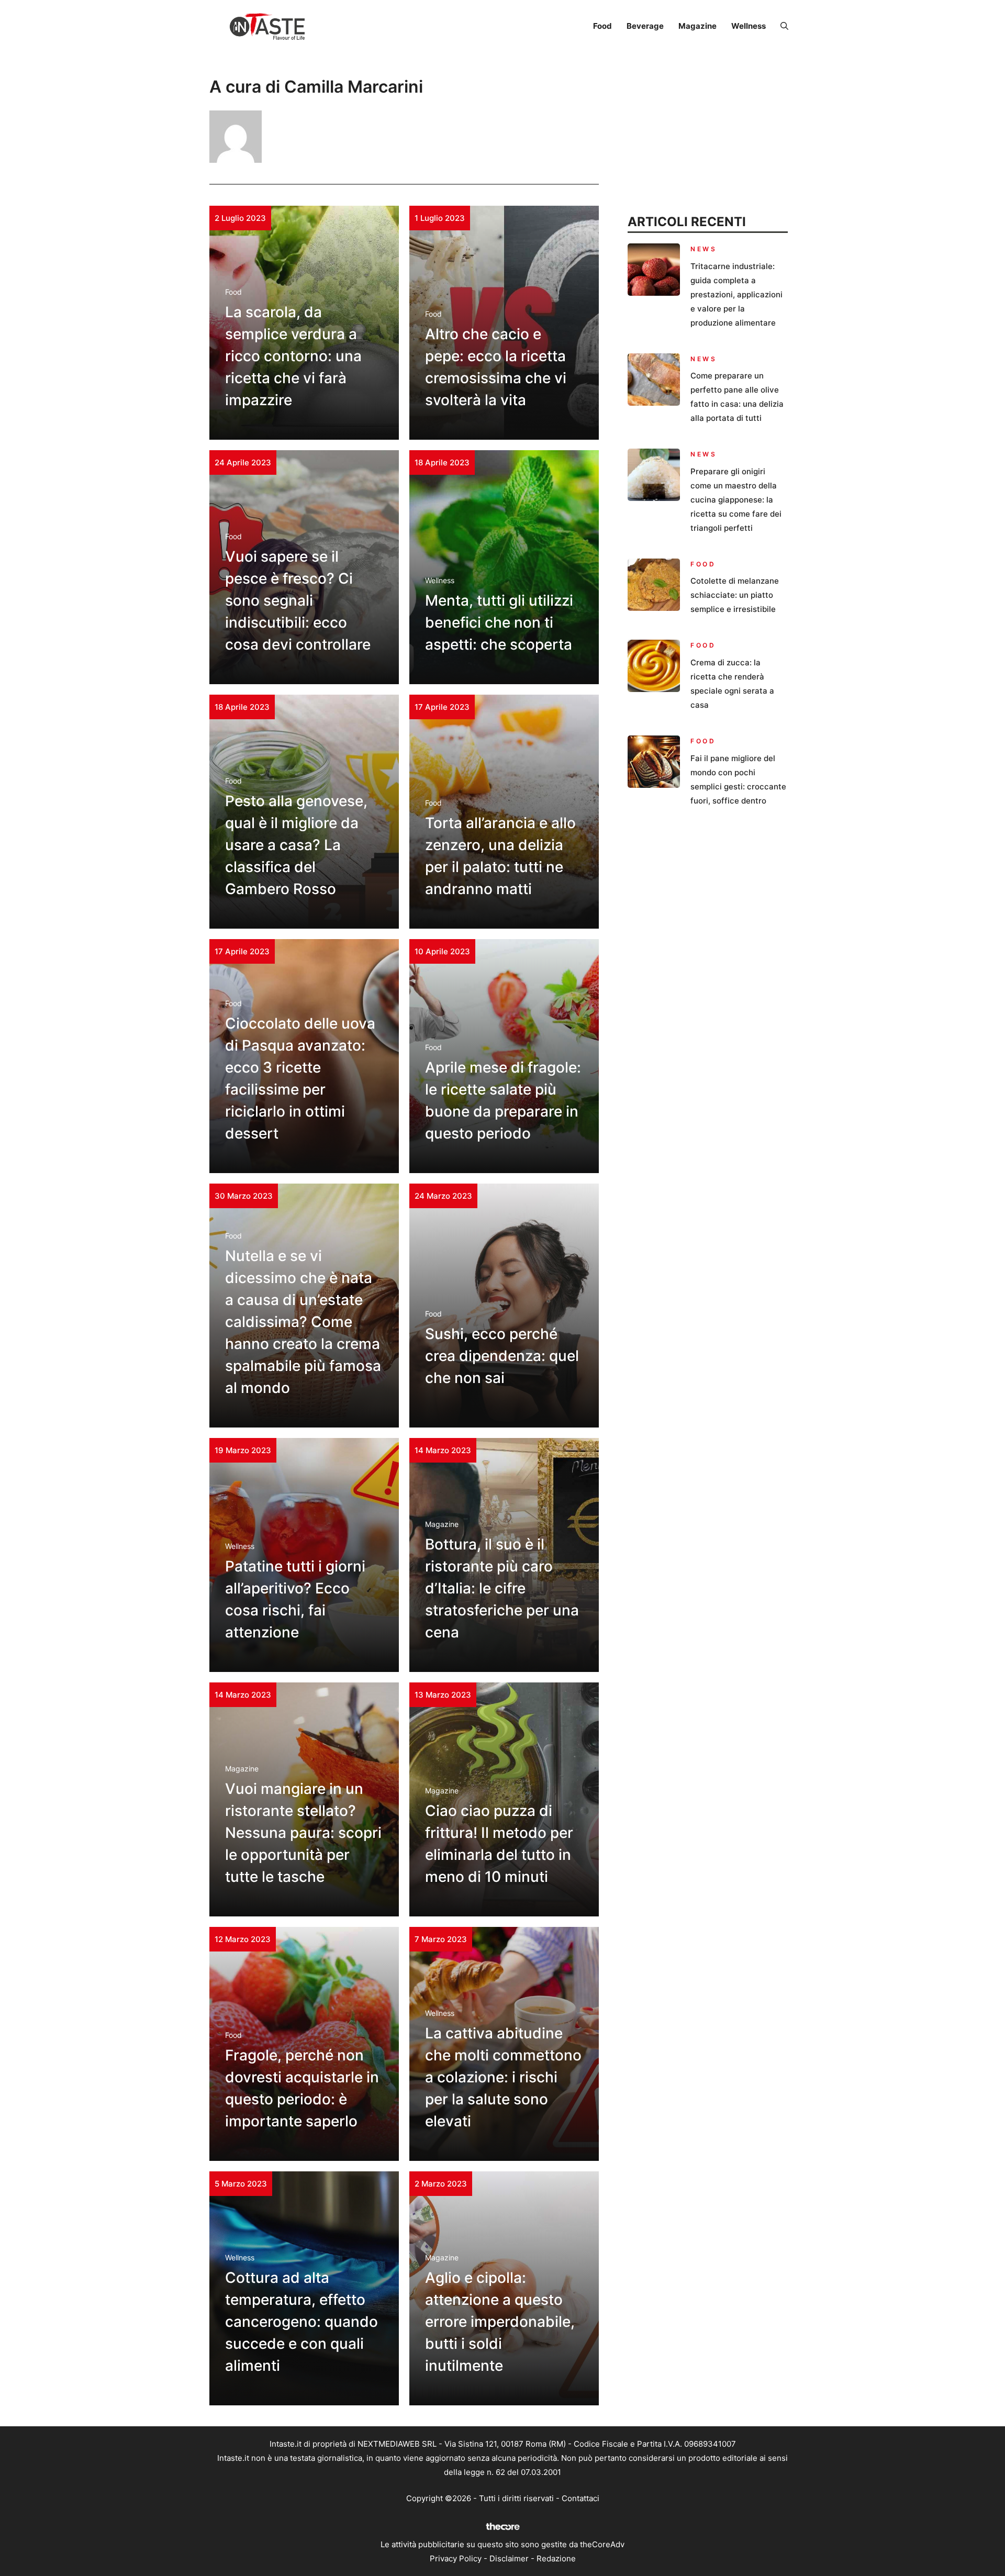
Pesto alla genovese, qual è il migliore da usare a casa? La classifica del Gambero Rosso (296, 845)
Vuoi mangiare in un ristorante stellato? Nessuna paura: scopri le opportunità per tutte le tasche (303, 1833)
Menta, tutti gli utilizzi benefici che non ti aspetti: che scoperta (499, 622)
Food (602, 26)
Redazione (556, 2558)
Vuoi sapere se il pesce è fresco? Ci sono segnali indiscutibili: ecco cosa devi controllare (298, 600)
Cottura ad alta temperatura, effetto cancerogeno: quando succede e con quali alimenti (301, 2322)
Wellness (749, 26)
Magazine (697, 26)
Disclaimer (509, 2558)
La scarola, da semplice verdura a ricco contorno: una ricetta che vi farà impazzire (293, 356)
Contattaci (580, 2498)
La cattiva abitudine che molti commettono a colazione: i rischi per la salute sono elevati (503, 2077)
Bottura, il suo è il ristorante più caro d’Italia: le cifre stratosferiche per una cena (502, 1588)
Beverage (645, 26)
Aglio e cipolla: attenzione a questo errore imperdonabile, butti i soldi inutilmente (500, 2322)
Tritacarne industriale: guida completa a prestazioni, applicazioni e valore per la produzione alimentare (736, 294)
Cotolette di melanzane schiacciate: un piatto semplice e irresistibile (735, 595)
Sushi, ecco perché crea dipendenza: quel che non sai (502, 1356)
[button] (784, 26)
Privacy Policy (456, 2558)
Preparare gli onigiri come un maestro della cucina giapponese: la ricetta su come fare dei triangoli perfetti (736, 500)
